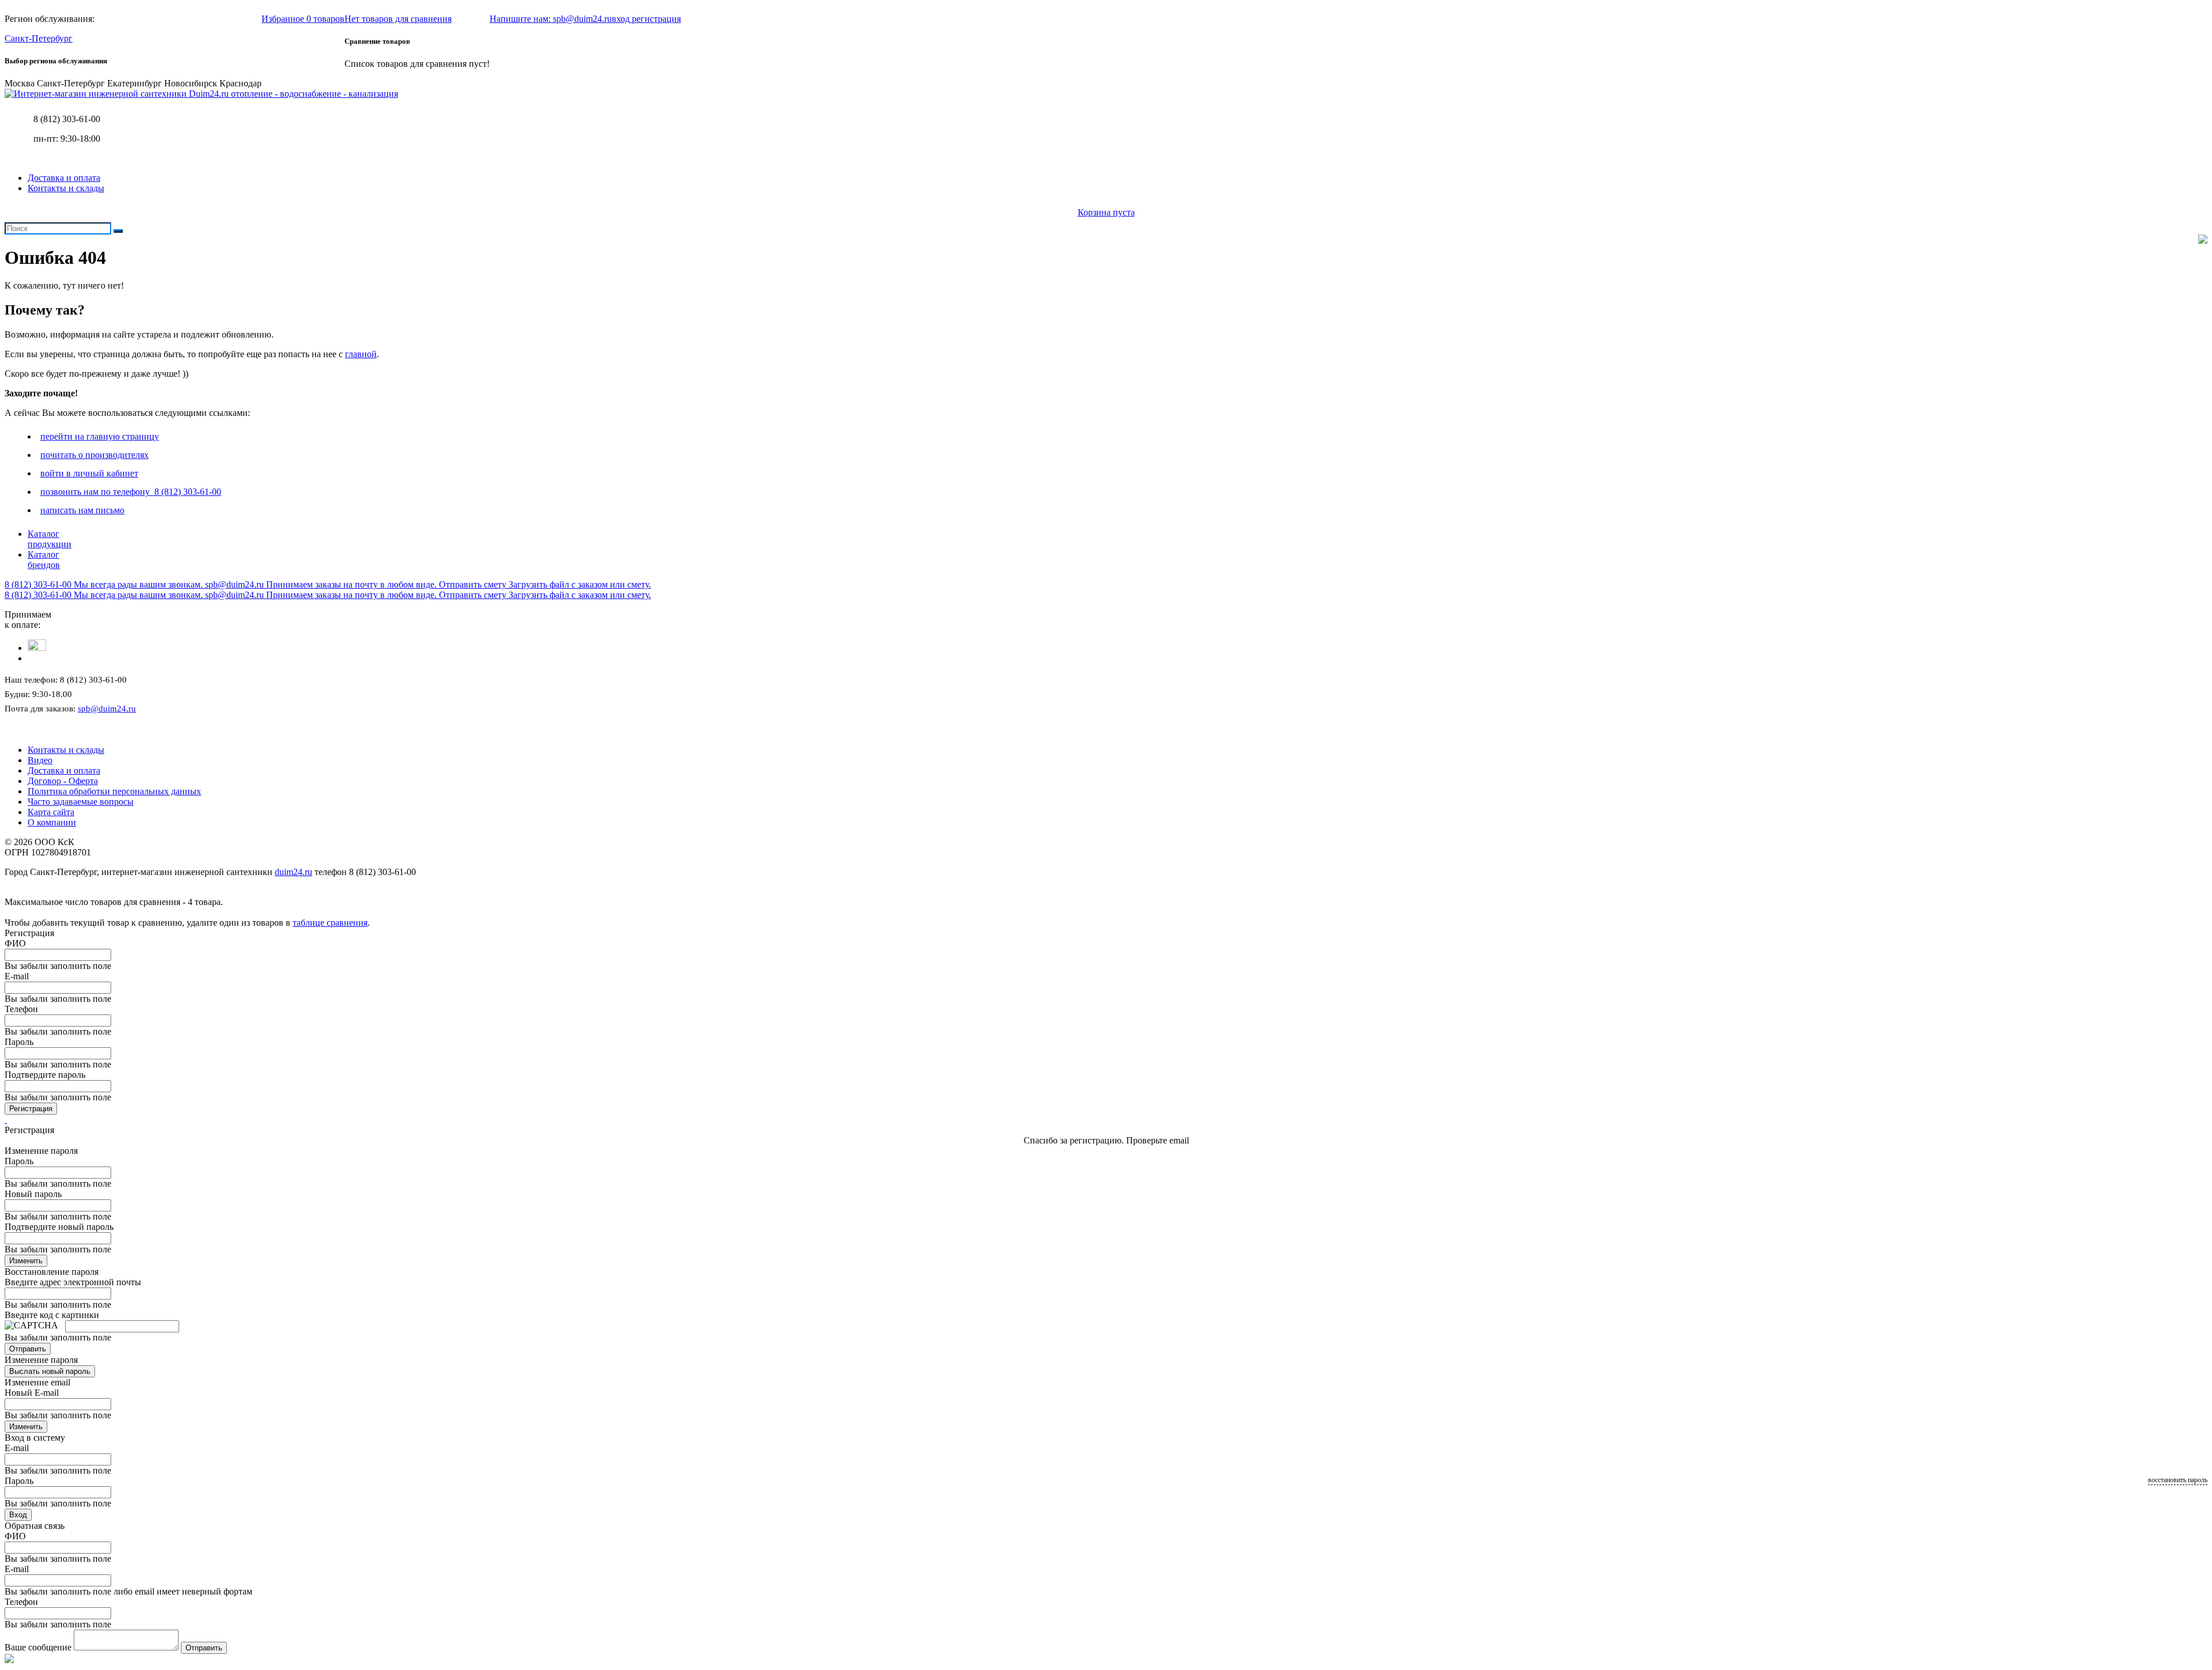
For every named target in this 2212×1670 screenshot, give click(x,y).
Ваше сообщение (38, 1647)
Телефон (21, 1009)
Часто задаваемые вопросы (81, 802)
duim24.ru (293, 872)
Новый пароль (33, 1194)
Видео (40, 760)
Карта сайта (51, 812)
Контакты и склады (66, 188)
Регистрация (31, 1109)
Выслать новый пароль (50, 1371)
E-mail (17, 976)
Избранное (303, 19)
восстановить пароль (2178, 1480)
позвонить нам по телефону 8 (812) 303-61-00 (131, 492)
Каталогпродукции (50, 539)
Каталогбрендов (44, 560)
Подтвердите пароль (45, 1075)
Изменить (26, 1261)
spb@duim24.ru (107, 709)
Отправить (28, 1349)
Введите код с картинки (52, 1315)
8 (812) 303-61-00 (67, 119)
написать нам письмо (82, 510)
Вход (18, 1515)
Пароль (19, 1042)
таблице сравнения (330, 923)
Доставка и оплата (64, 178)
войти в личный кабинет (89, 473)
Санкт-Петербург (39, 38)
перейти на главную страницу (100, 436)
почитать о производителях (94, 455)
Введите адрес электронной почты (73, 1282)
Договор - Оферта (63, 781)
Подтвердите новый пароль (59, 1227)
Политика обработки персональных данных (114, 791)
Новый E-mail (32, 1393)
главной (361, 354)
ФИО (15, 943)
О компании (52, 822)
